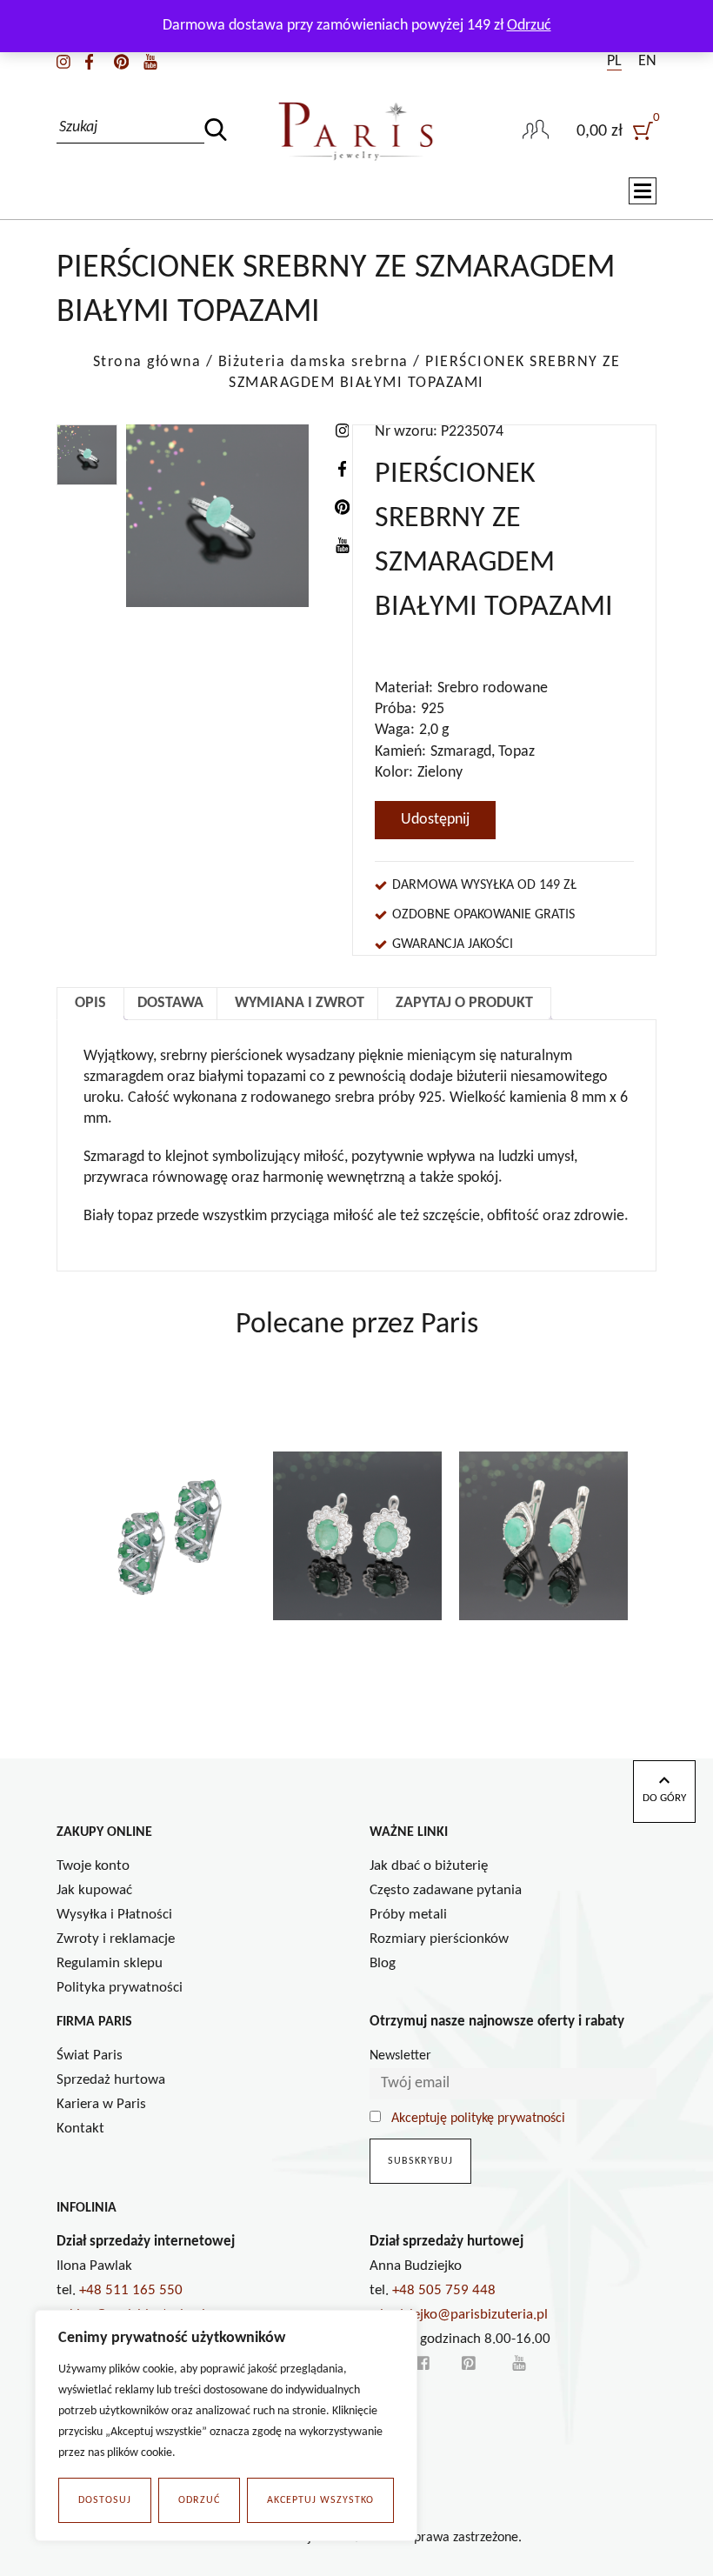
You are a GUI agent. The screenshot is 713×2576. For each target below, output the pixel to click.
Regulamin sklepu (110, 1963)
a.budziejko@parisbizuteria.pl (459, 2315)
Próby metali (408, 1915)
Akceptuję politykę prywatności (478, 2119)
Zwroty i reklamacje (116, 1939)
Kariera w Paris (101, 2104)
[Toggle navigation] (643, 191)
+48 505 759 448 (444, 2290)
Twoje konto (93, 1866)
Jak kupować (94, 1890)
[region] (226, 2426)
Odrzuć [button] (529, 26)
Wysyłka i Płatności (114, 1915)
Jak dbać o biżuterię (429, 1866)
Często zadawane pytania (446, 1890)
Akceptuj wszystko (320, 2500)
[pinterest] (121, 61)
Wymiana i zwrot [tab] (300, 1003)
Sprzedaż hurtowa (111, 2080)
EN (647, 61)
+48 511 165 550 (131, 2290)
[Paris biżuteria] (356, 131)
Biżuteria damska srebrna (313, 362)
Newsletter (400, 2056)
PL (614, 61)
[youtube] (150, 61)
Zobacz (172, 1692)
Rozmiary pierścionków (439, 1939)
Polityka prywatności (120, 1988)
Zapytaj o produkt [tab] (464, 1003)
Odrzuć (199, 2500)
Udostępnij (435, 820)
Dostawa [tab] (170, 1003)
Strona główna (147, 362)
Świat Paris (90, 2055)
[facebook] (89, 61)
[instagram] (63, 61)
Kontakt (80, 2129)
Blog (383, 1963)
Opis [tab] (90, 1003)
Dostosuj (105, 2500)
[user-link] (536, 131)
